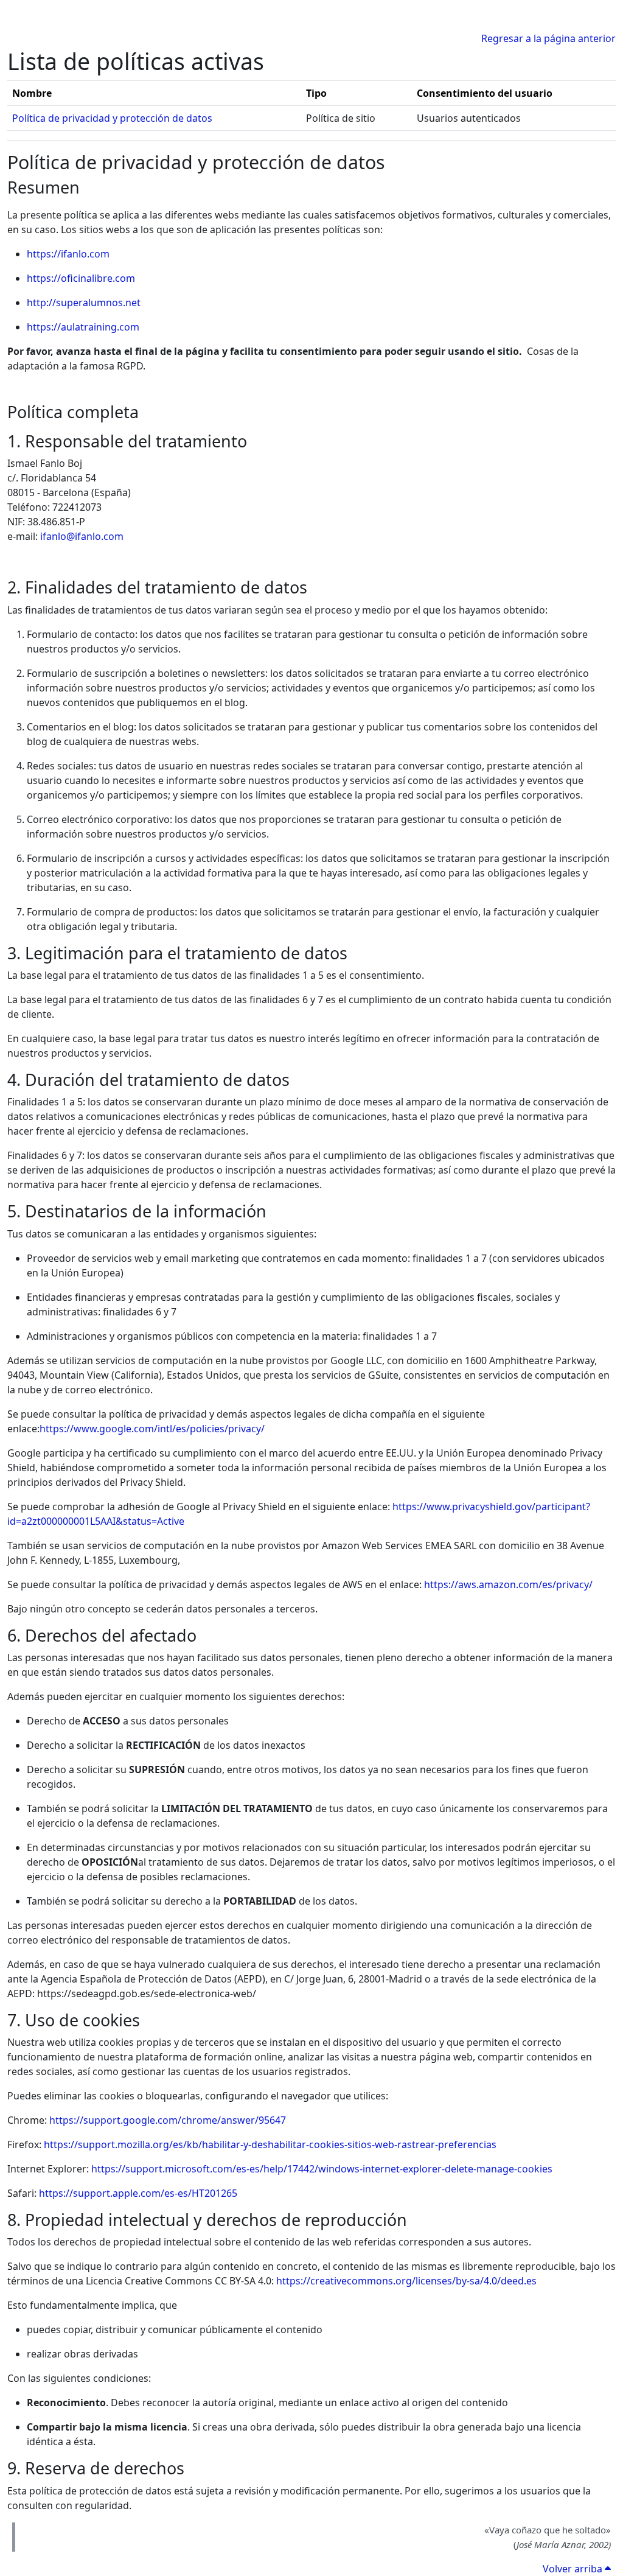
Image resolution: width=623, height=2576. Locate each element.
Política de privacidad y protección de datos (112, 118)
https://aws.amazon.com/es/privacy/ (508, 1584)
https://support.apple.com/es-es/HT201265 (138, 2193)
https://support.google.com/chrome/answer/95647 (168, 2120)
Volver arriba (574, 2569)
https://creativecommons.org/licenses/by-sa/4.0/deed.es (406, 2281)
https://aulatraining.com (83, 327)
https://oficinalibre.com (81, 278)
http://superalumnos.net (84, 303)
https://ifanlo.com (68, 254)
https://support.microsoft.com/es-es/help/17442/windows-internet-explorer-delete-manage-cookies (322, 2169)
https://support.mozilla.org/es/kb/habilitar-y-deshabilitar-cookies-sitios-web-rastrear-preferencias (270, 2144)
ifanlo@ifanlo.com (82, 536)
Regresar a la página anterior (548, 38)
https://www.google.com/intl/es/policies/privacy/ (152, 1429)
